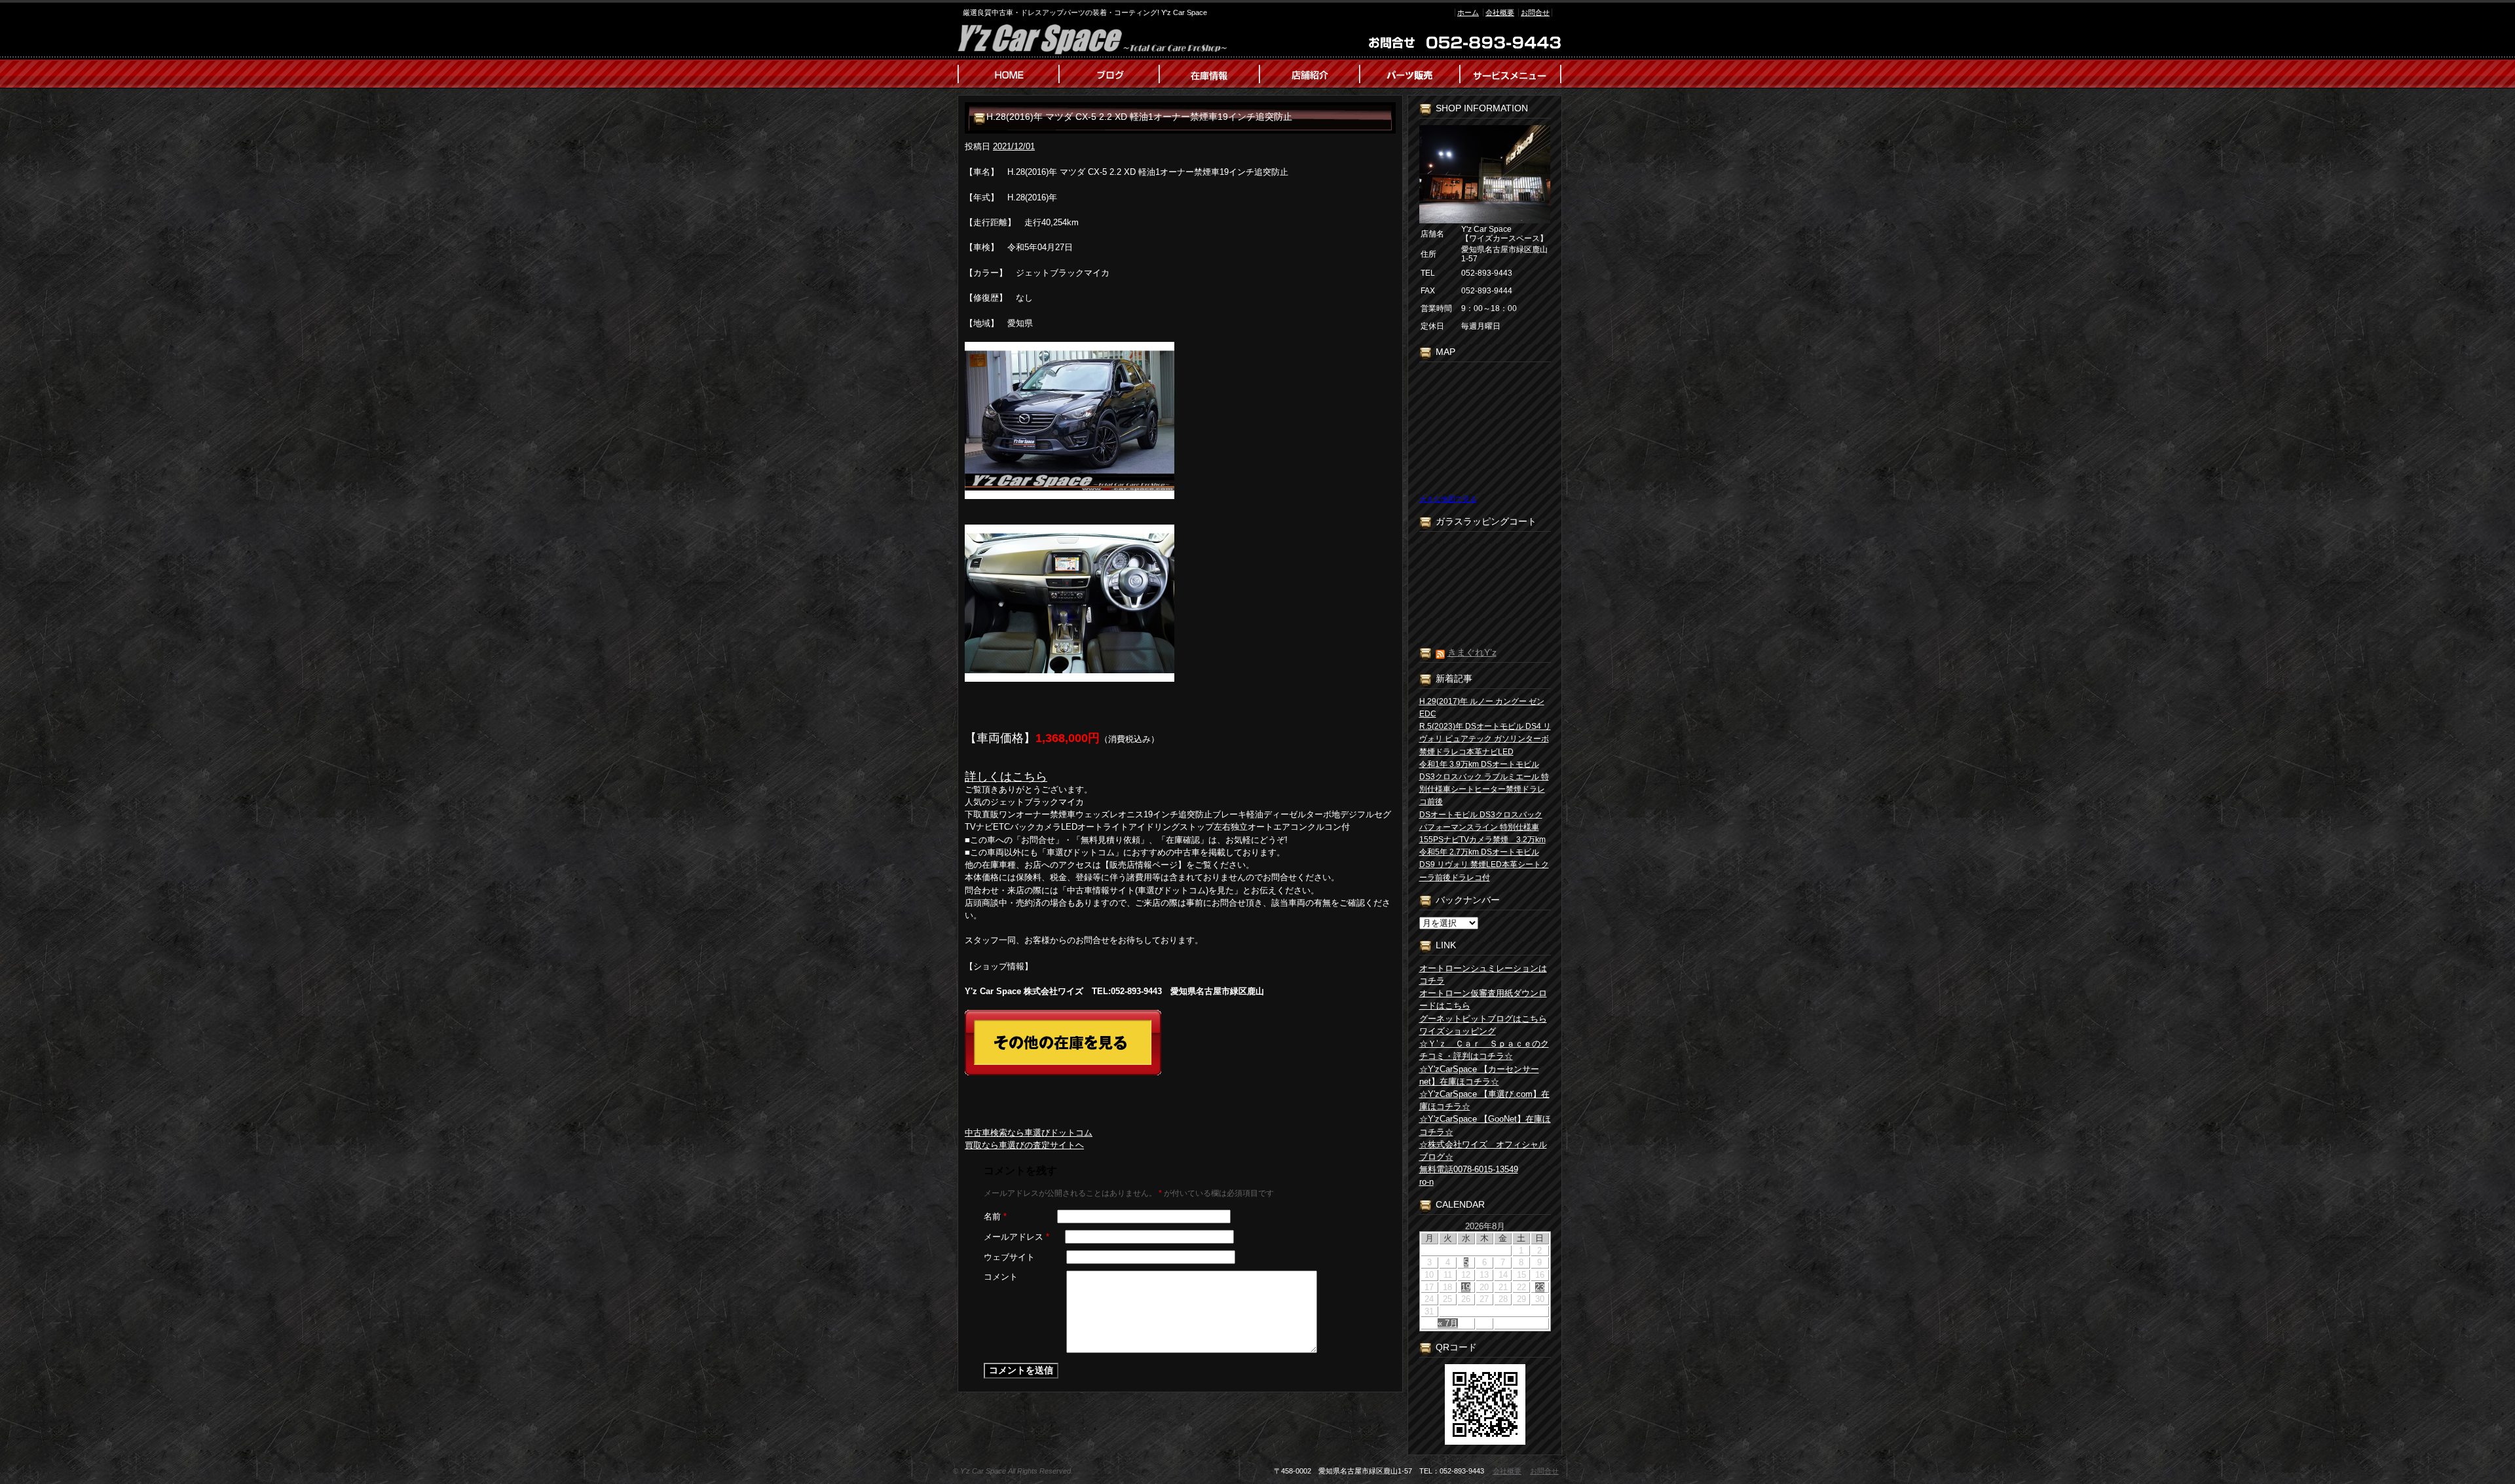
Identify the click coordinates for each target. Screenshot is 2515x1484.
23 (1540, 1287)
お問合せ (1535, 12)
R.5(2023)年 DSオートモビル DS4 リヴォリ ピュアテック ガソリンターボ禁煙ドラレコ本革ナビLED (1485, 739)
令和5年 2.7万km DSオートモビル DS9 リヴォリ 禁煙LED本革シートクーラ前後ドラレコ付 (1484, 864)
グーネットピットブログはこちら (1483, 1019)
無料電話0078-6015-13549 (1469, 1169)
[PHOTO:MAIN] (1180, 420)
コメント (1001, 1277)
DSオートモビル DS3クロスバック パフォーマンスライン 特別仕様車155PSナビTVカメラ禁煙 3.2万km (1482, 827)
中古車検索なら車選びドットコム (1029, 1133)
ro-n (1426, 1182)
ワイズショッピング (1458, 1031)
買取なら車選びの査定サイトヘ (1024, 1145)
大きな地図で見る (1448, 499)
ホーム (1468, 12)
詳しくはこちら (1006, 777)
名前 (995, 1216)
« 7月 (1448, 1323)
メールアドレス (1016, 1237)
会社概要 (1500, 12)
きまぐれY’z (1472, 652)
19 (1466, 1287)
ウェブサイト (1009, 1257)
